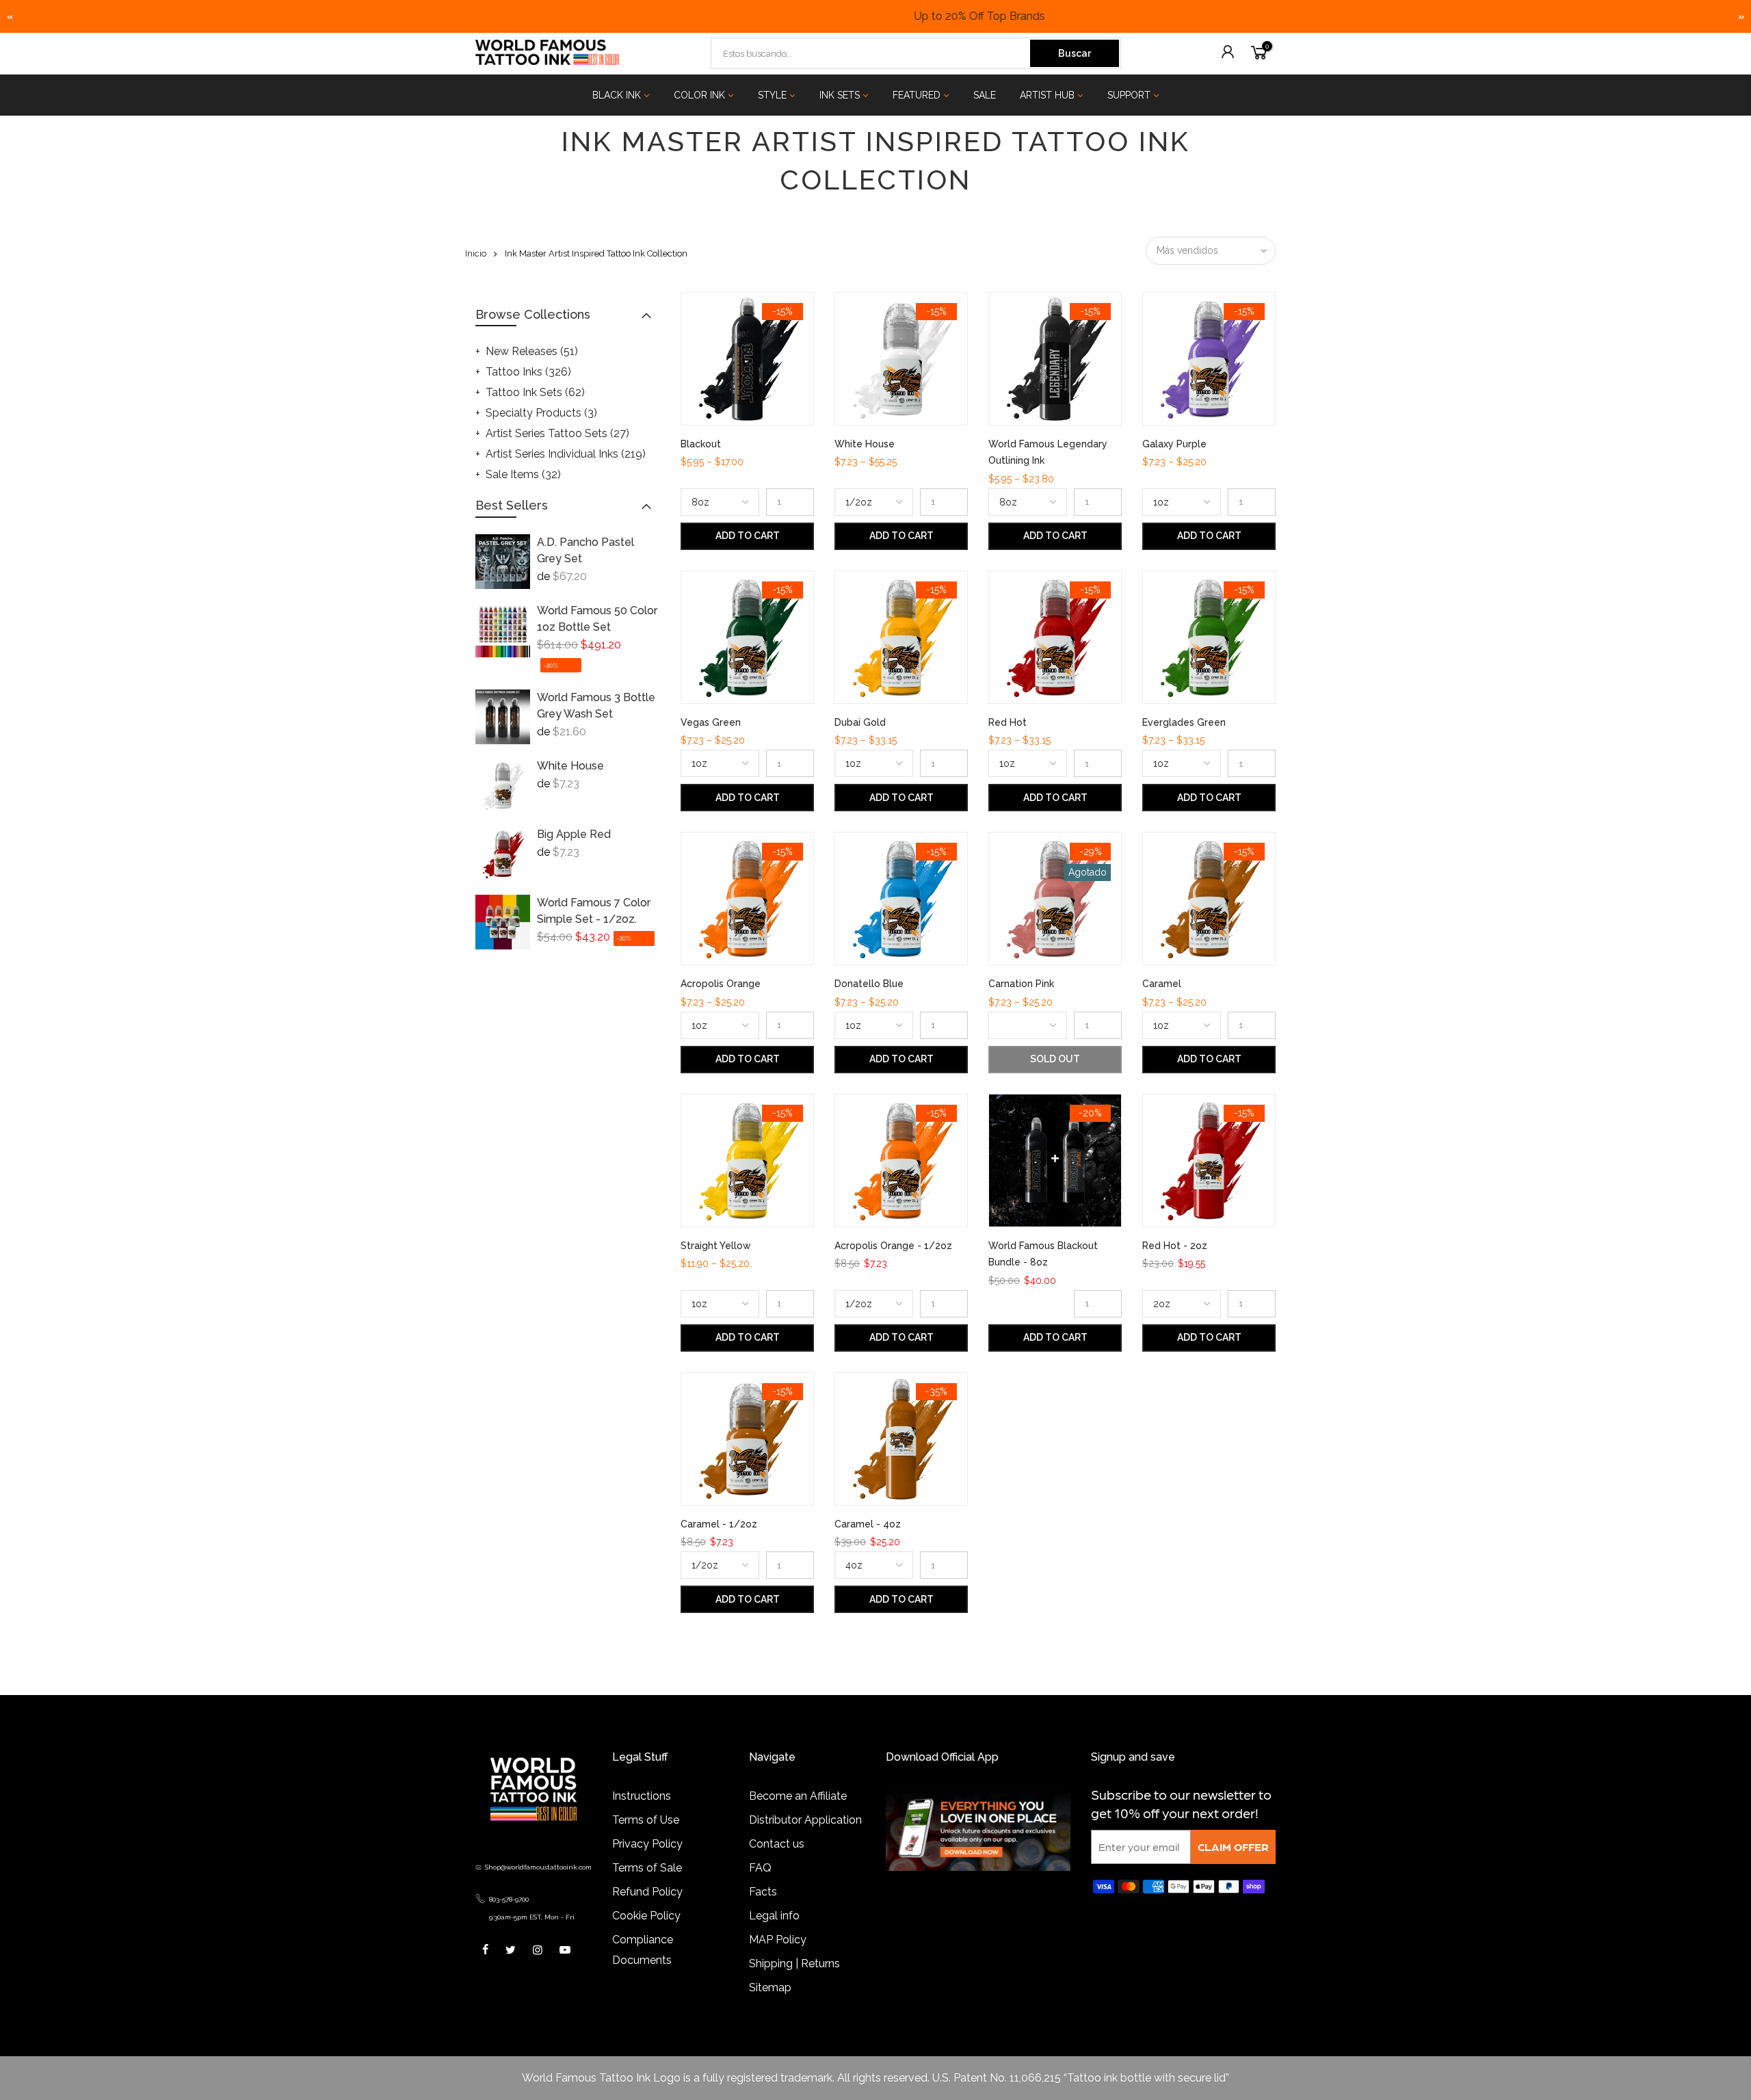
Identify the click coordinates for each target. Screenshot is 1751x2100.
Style (772, 95)
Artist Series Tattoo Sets (557, 433)
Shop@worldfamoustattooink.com (538, 1867)
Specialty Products (541, 413)
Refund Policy (647, 1892)
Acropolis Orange (721, 984)
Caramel (1162, 984)
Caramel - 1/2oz (719, 1524)
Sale (985, 95)
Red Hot (1008, 722)
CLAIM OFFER (1233, 1847)
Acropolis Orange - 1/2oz (893, 1246)
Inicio (476, 253)
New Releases (532, 351)
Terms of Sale (647, 1868)
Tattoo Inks (528, 372)
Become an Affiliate (798, 1796)
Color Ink (699, 95)
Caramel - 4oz (868, 1524)
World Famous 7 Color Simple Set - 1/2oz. (594, 911)
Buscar (1075, 53)
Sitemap (770, 1987)
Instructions (642, 1796)
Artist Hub (1047, 95)
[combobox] (871, 53)
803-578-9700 (509, 1899)
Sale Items (523, 474)
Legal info (774, 1916)
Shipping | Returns (794, 1964)
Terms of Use (646, 1820)
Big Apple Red (574, 834)
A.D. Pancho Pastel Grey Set (585, 550)
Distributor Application (805, 1820)
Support (1129, 95)
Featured (917, 95)
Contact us (777, 1844)
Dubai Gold (860, 722)
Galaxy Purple (1174, 444)
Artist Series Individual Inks (566, 454)
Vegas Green (711, 722)
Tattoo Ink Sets (535, 392)
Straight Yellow (716, 1246)
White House (570, 766)
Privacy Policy (647, 1844)
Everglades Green (1184, 722)
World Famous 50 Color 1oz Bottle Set (597, 619)
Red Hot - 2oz (1175, 1246)
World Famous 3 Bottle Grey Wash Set (596, 706)
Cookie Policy (646, 1916)
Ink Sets (840, 95)
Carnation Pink (1021, 984)
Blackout (701, 444)
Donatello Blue (869, 984)
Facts (763, 1892)
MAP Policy (778, 1940)
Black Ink (617, 95)
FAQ (760, 1868)
